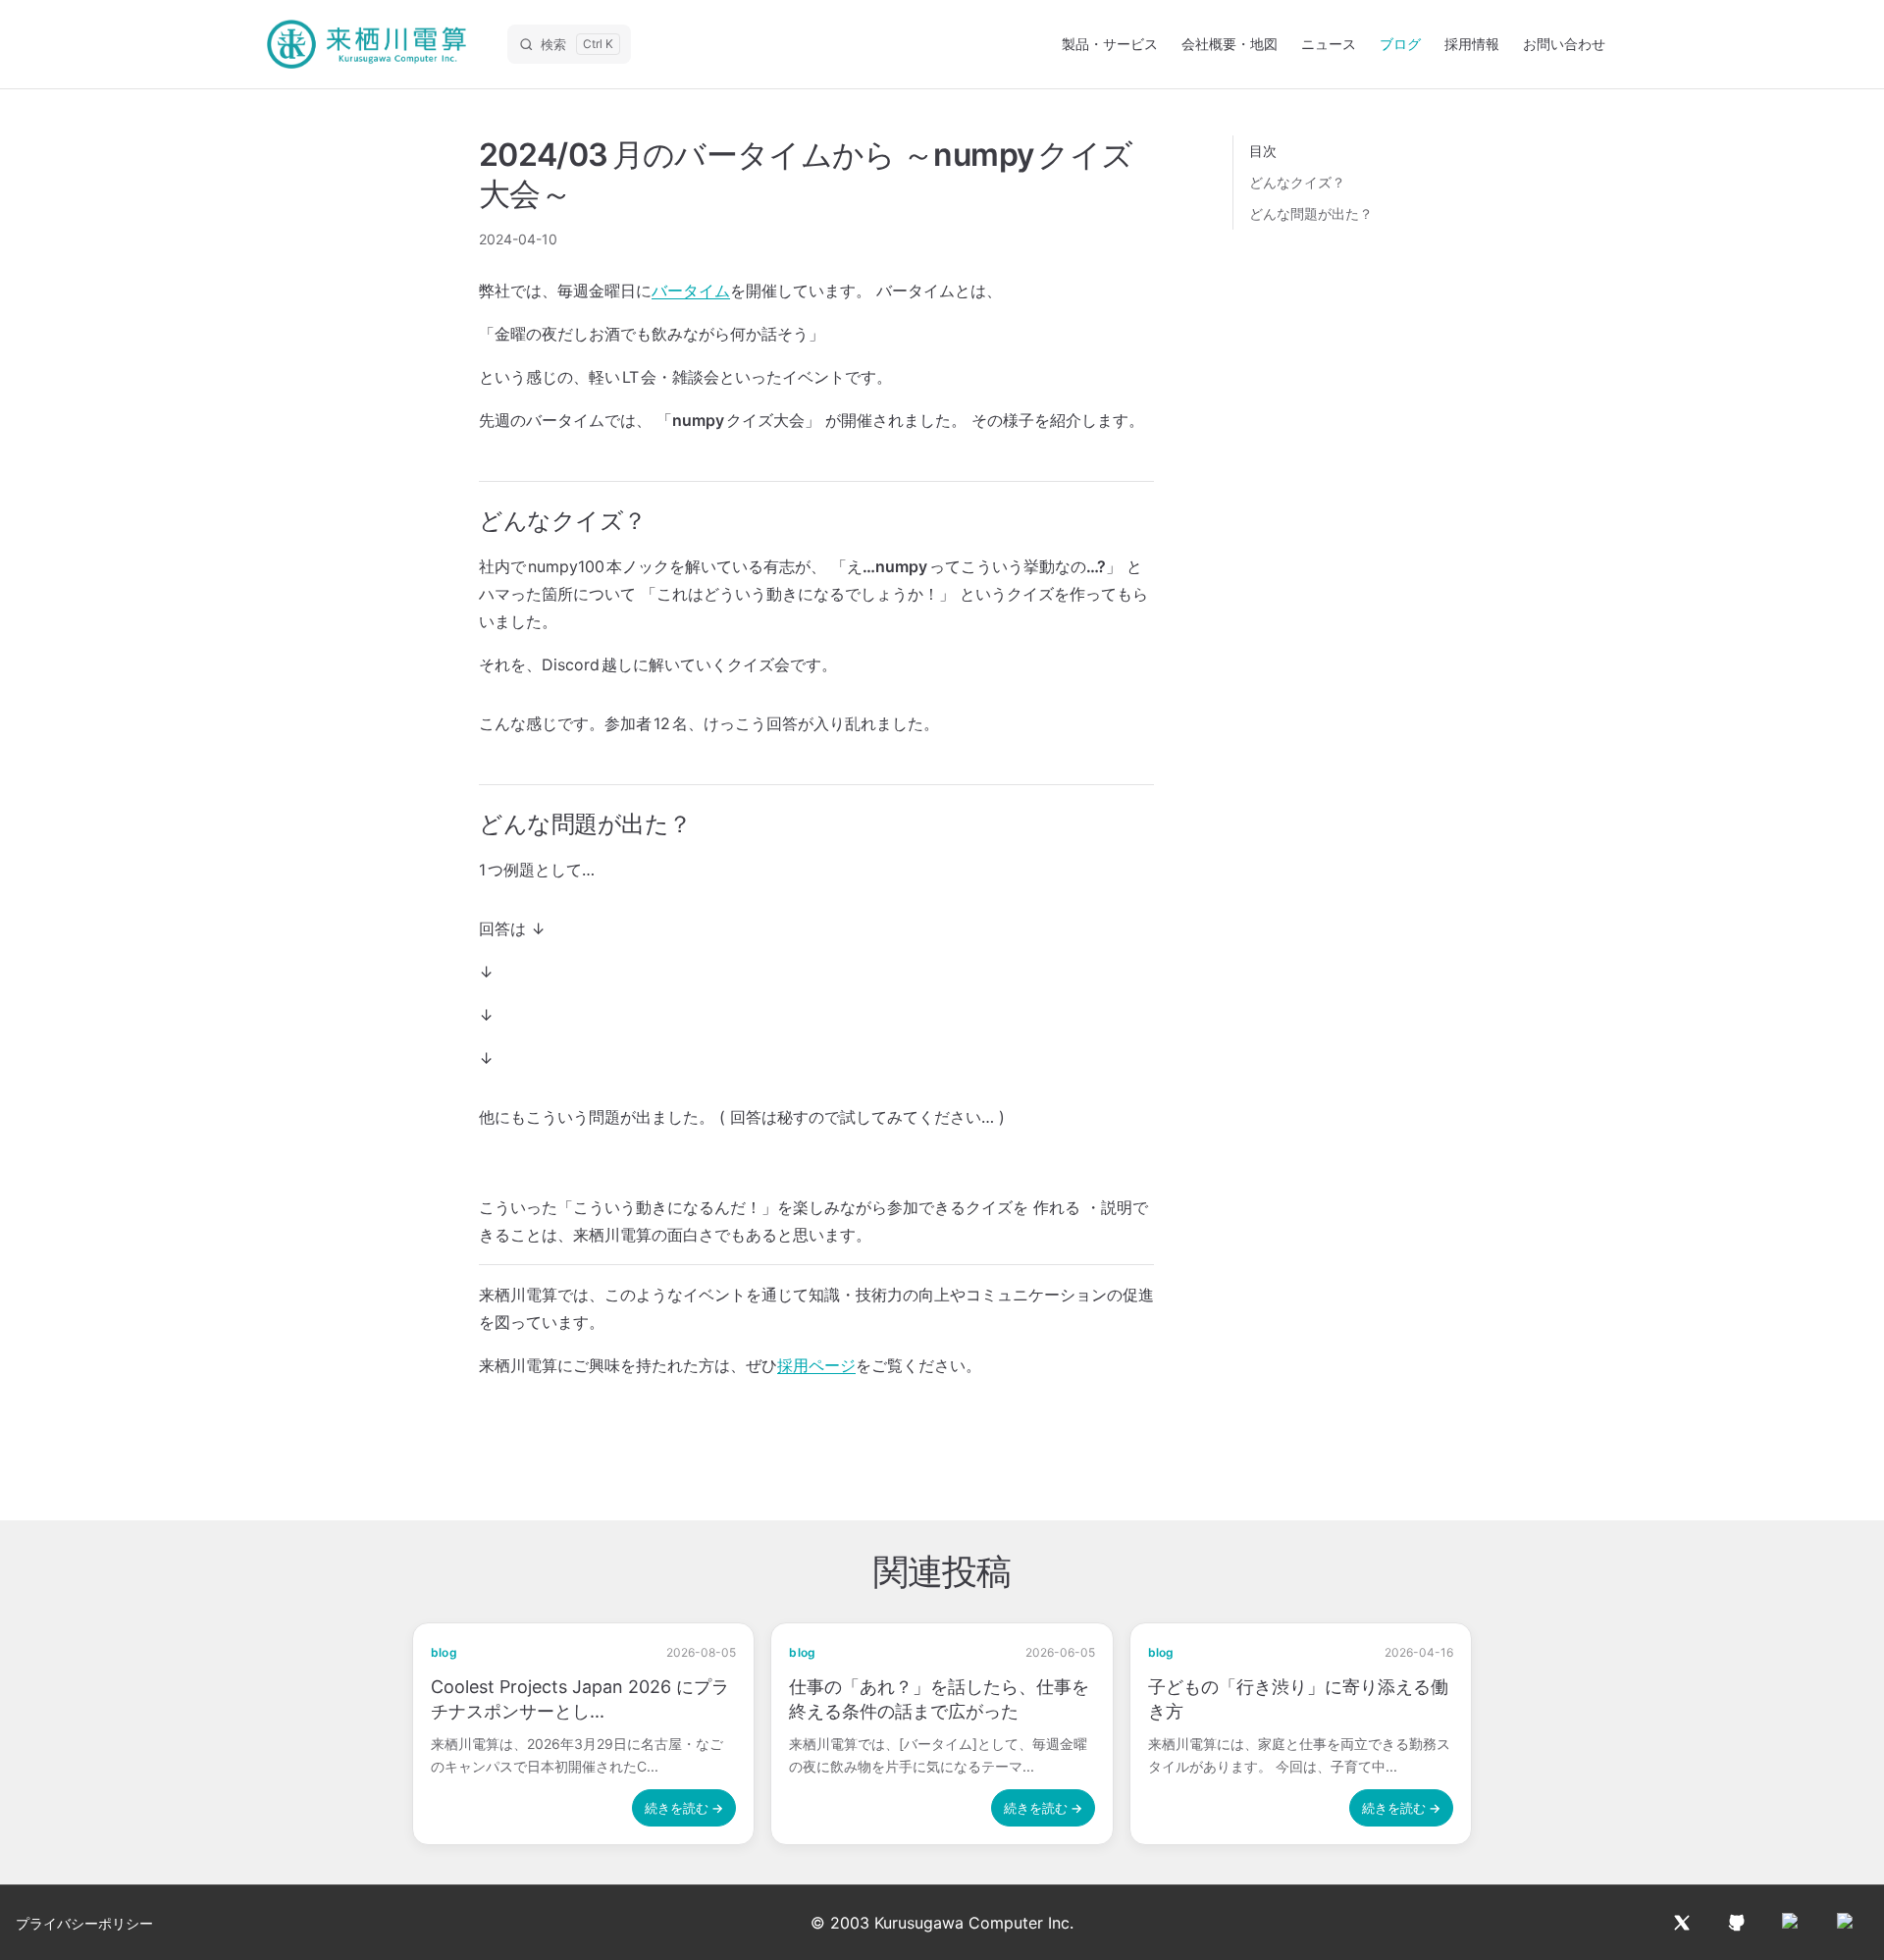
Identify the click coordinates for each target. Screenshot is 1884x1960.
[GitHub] (1737, 1923)
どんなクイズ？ (1297, 182)
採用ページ (816, 1365)
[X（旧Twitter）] (1682, 1923)
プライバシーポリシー (84, 1923)
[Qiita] (1792, 1923)
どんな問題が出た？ (1311, 213)
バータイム (691, 291)
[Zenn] (1847, 1923)
